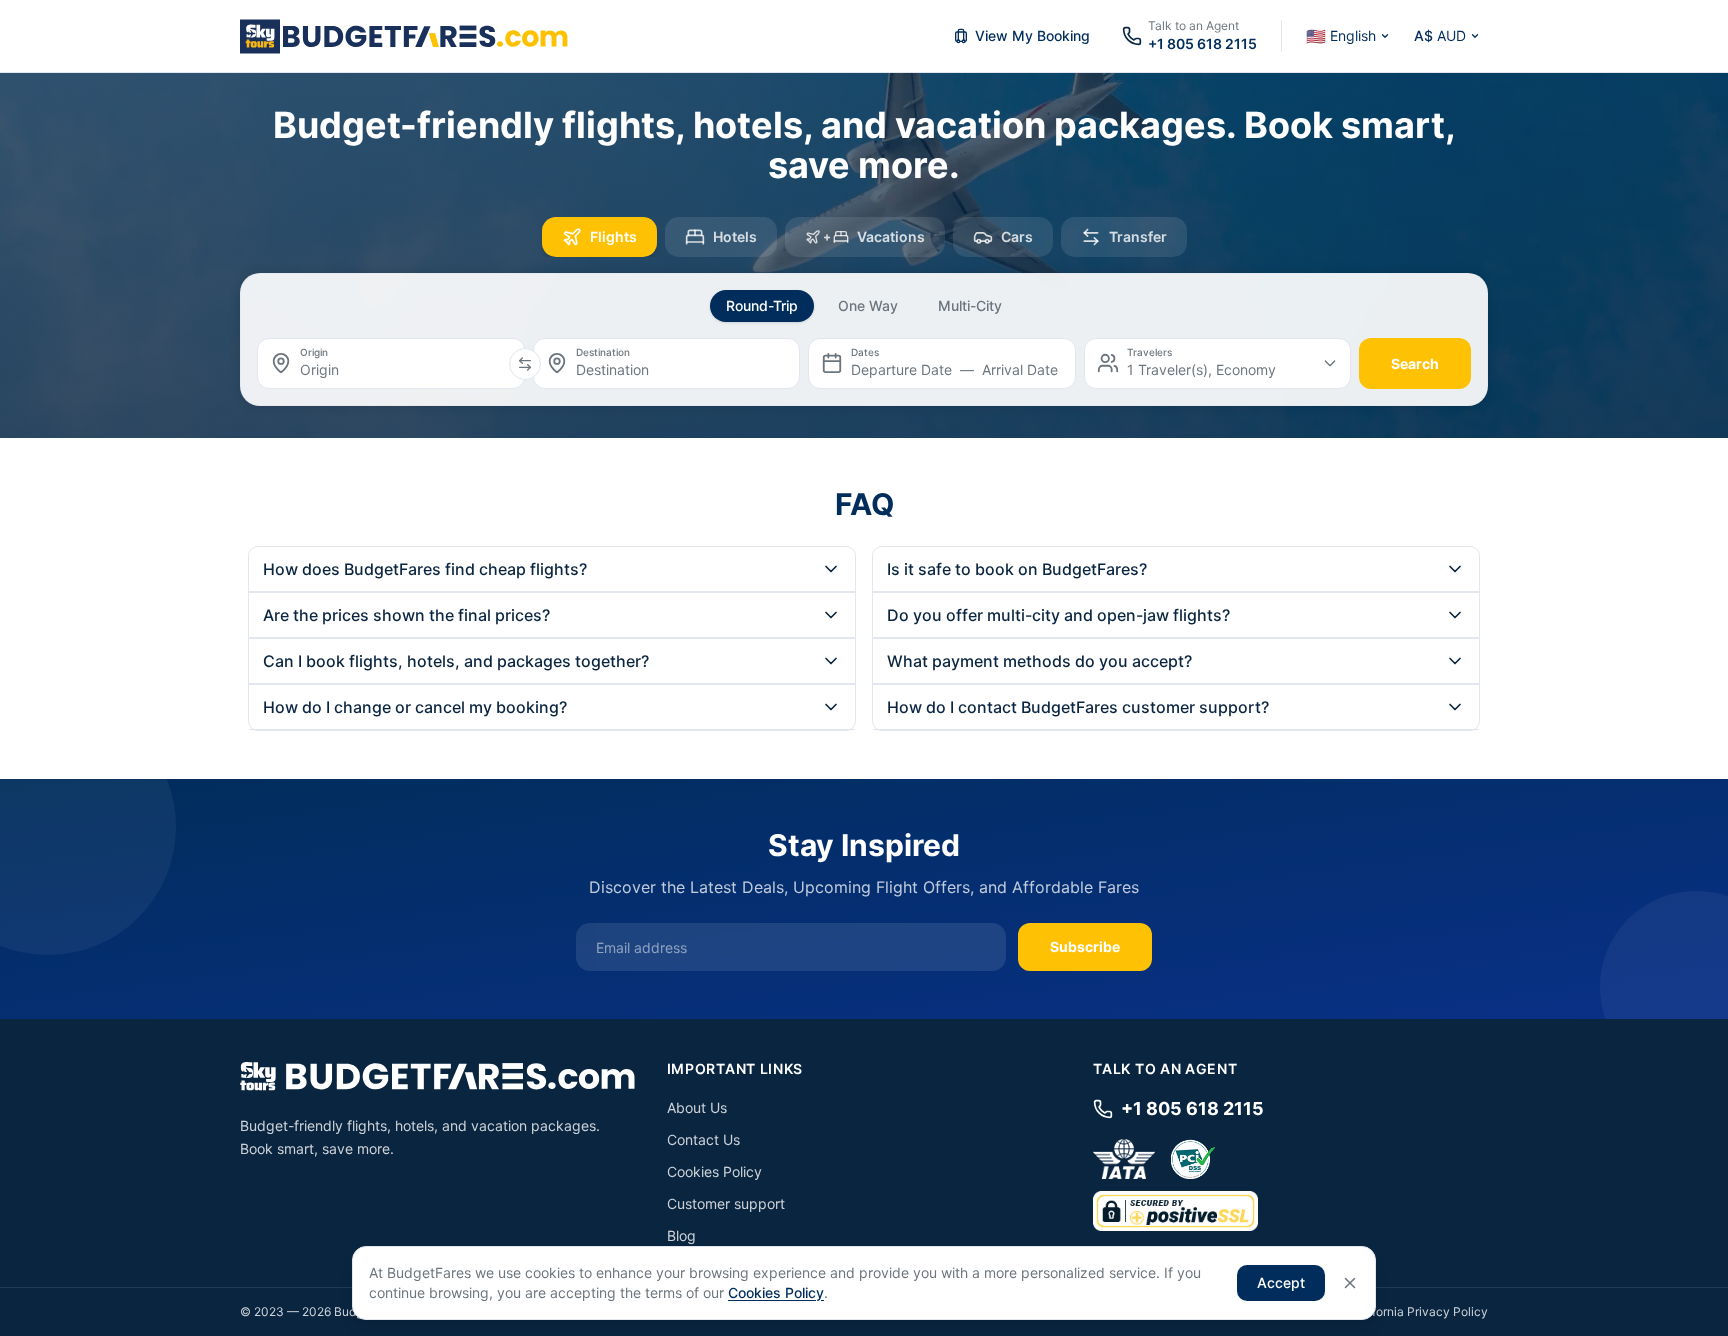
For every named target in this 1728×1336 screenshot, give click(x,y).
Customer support (726, 1203)
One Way (868, 305)
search (1415, 363)
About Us (697, 1107)
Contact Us (703, 1139)
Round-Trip (762, 305)
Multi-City (970, 305)
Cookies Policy (714, 1171)
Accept (1281, 1282)
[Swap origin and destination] (525, 364)
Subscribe (1085, 946)
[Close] (1350, 1283)
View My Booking (1032, 35)
